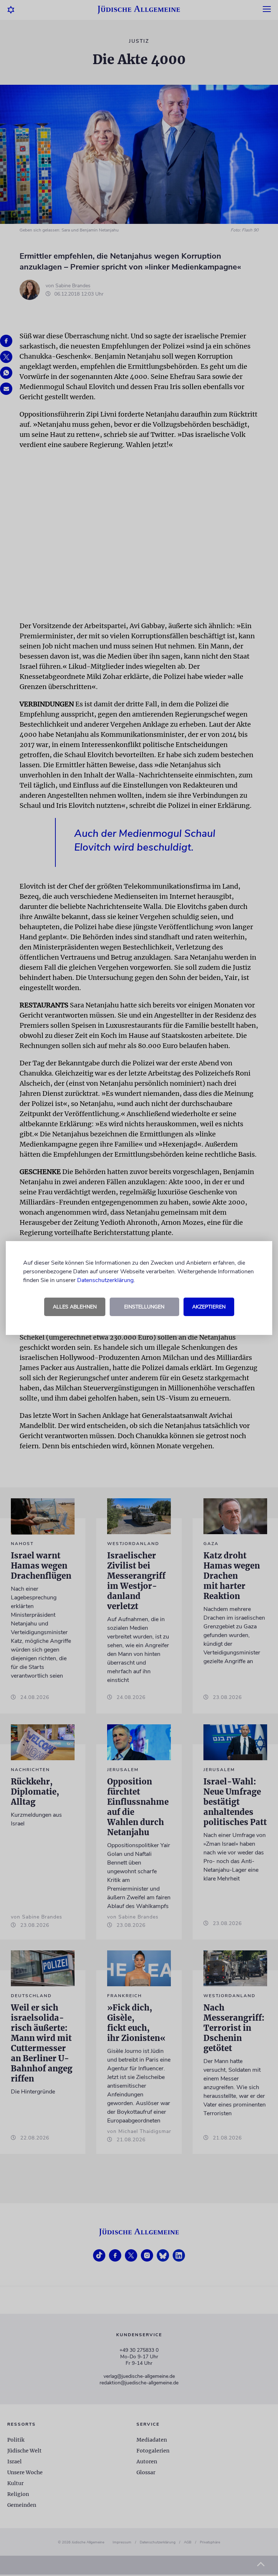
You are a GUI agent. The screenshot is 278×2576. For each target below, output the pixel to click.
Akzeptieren (209, 1307)
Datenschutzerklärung (105, 1280)
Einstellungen (144, 1307)
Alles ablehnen (75, 1307)
